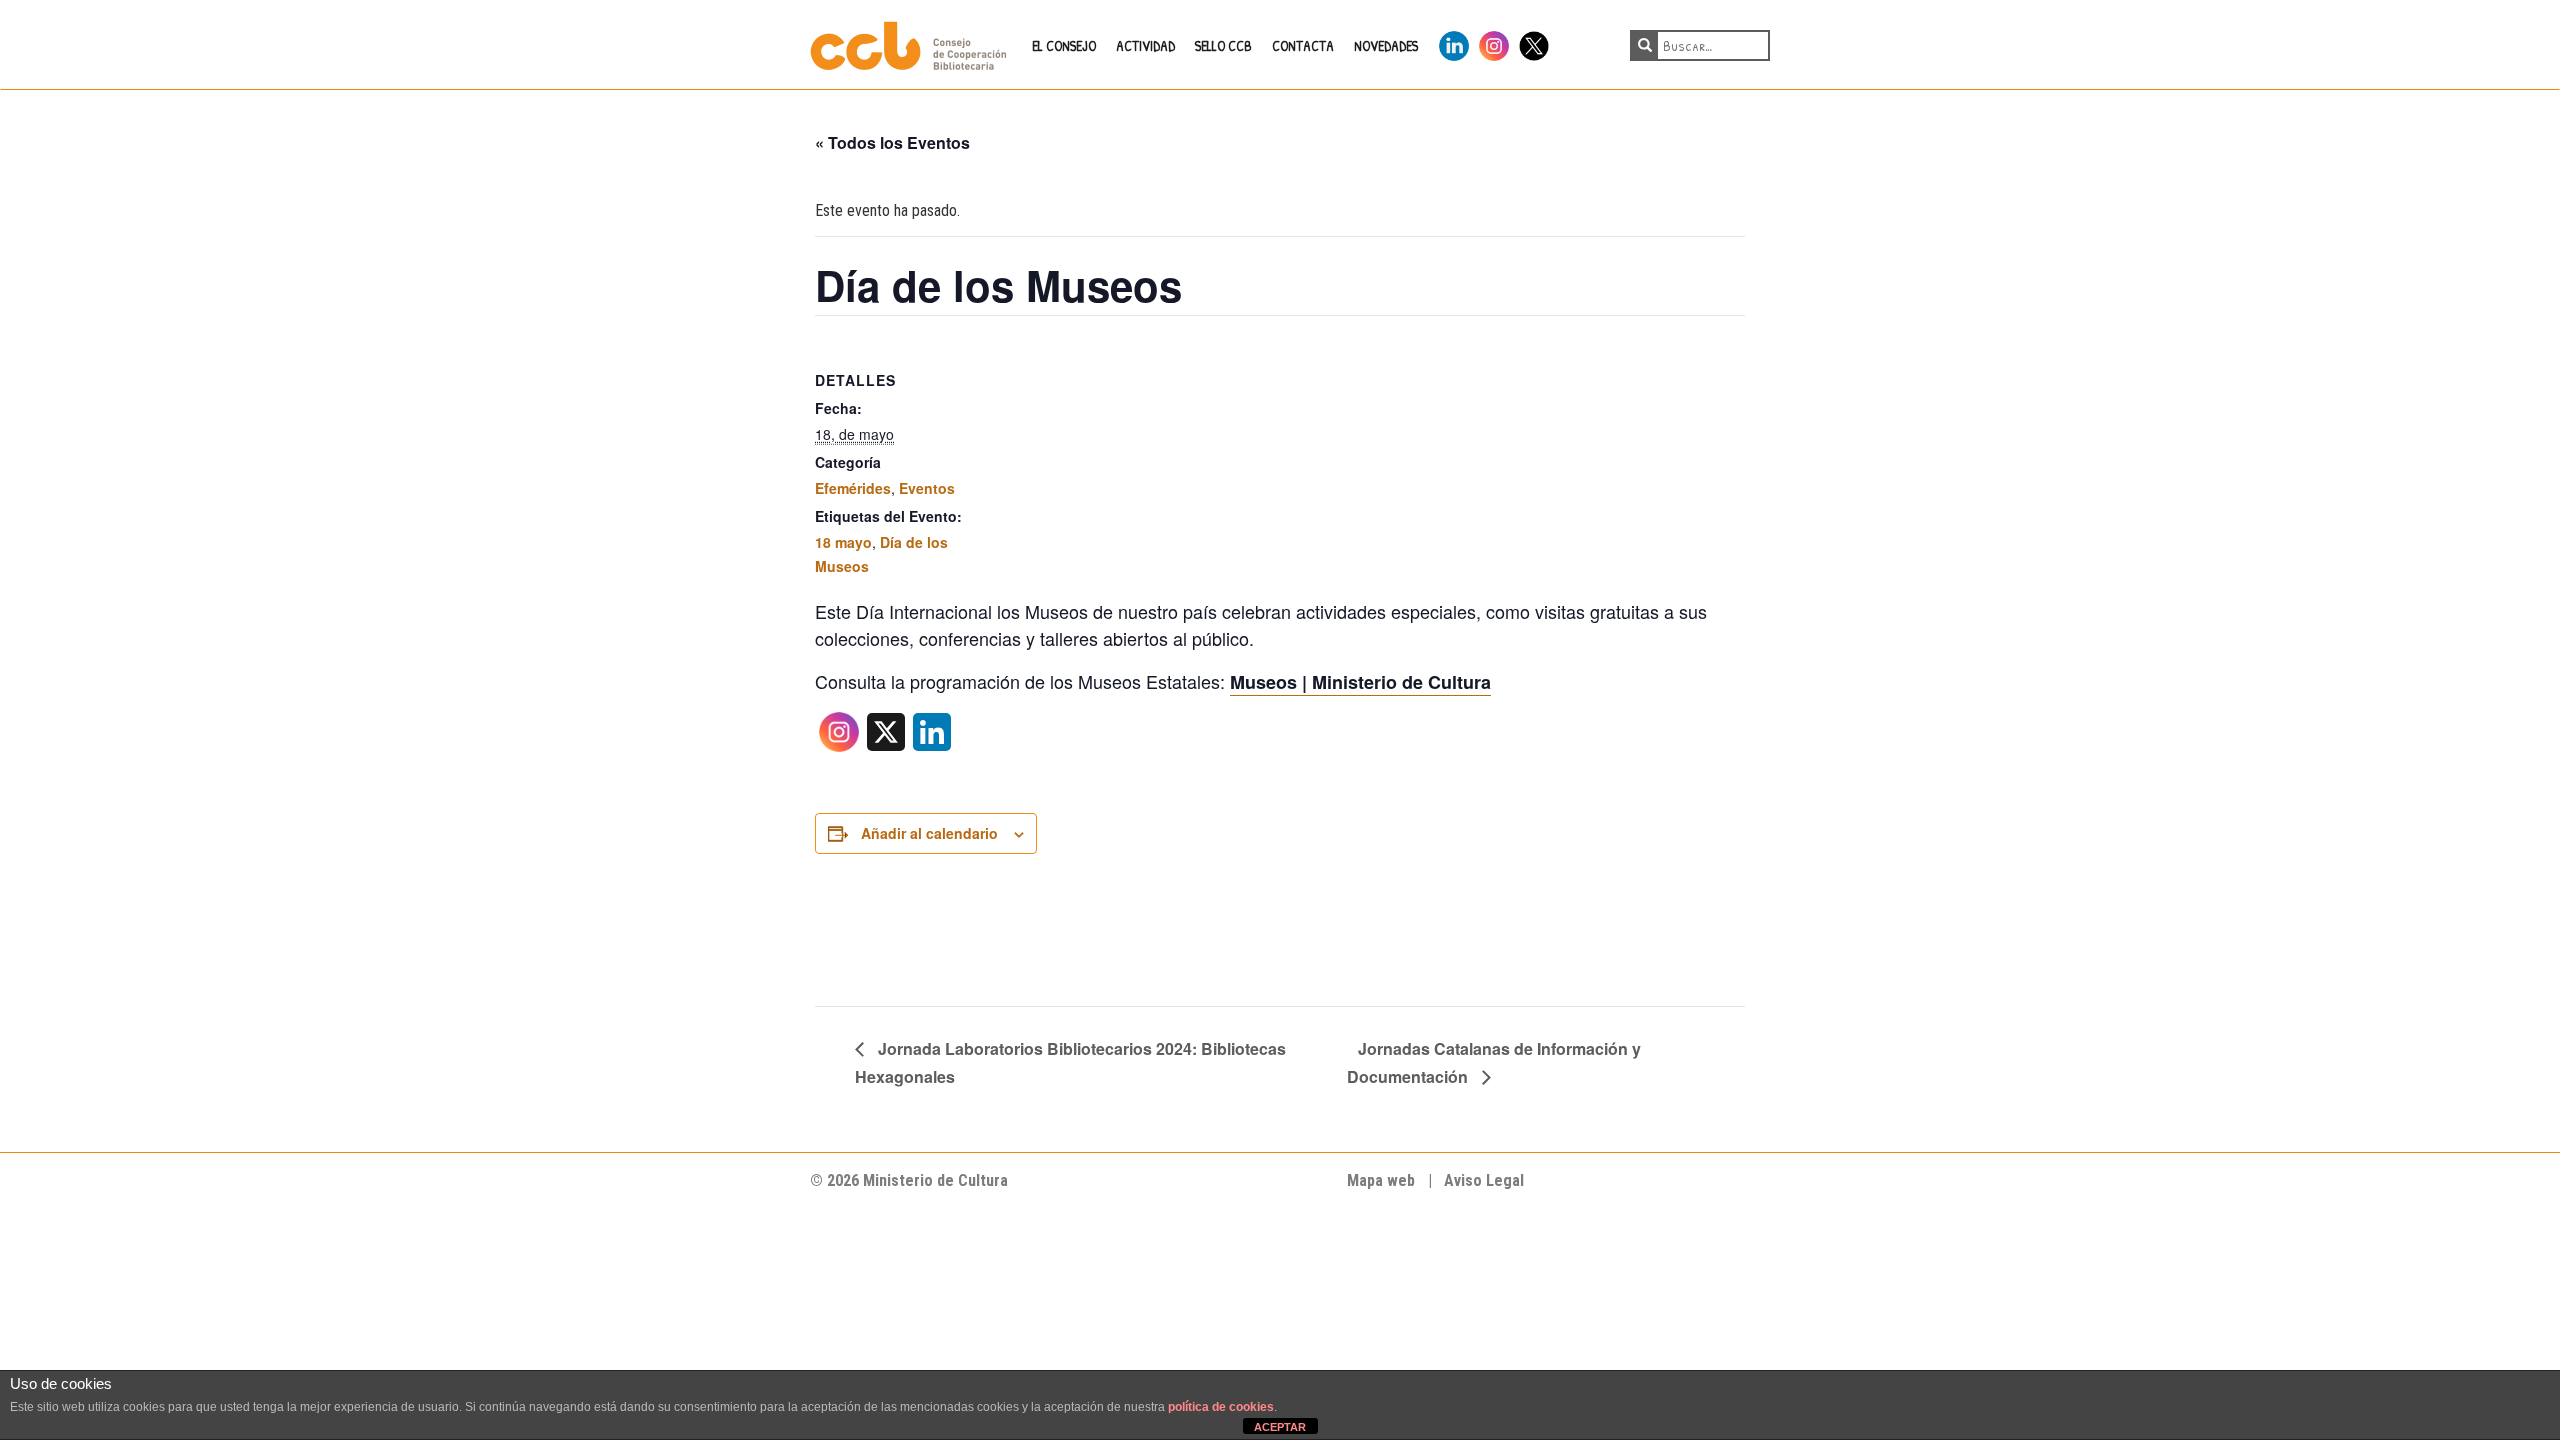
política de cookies (1221, 1407)
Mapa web (1381, 1180)
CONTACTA (1303, 45)
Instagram (1494, 42)
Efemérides (853, 488)
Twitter (1534, 42)
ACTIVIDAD (1145, 45)
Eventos (927, 488)
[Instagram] (839, 738)
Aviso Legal (1484, 1180)
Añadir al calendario (929, 833)
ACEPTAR (1280, 1427)
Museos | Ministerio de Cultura (1360, 682)
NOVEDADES (1386, 45)
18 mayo (843, 542)
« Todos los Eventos (892, 142)
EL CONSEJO (1064, 45)
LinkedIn (1454, 42)
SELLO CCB (1223, 45)
